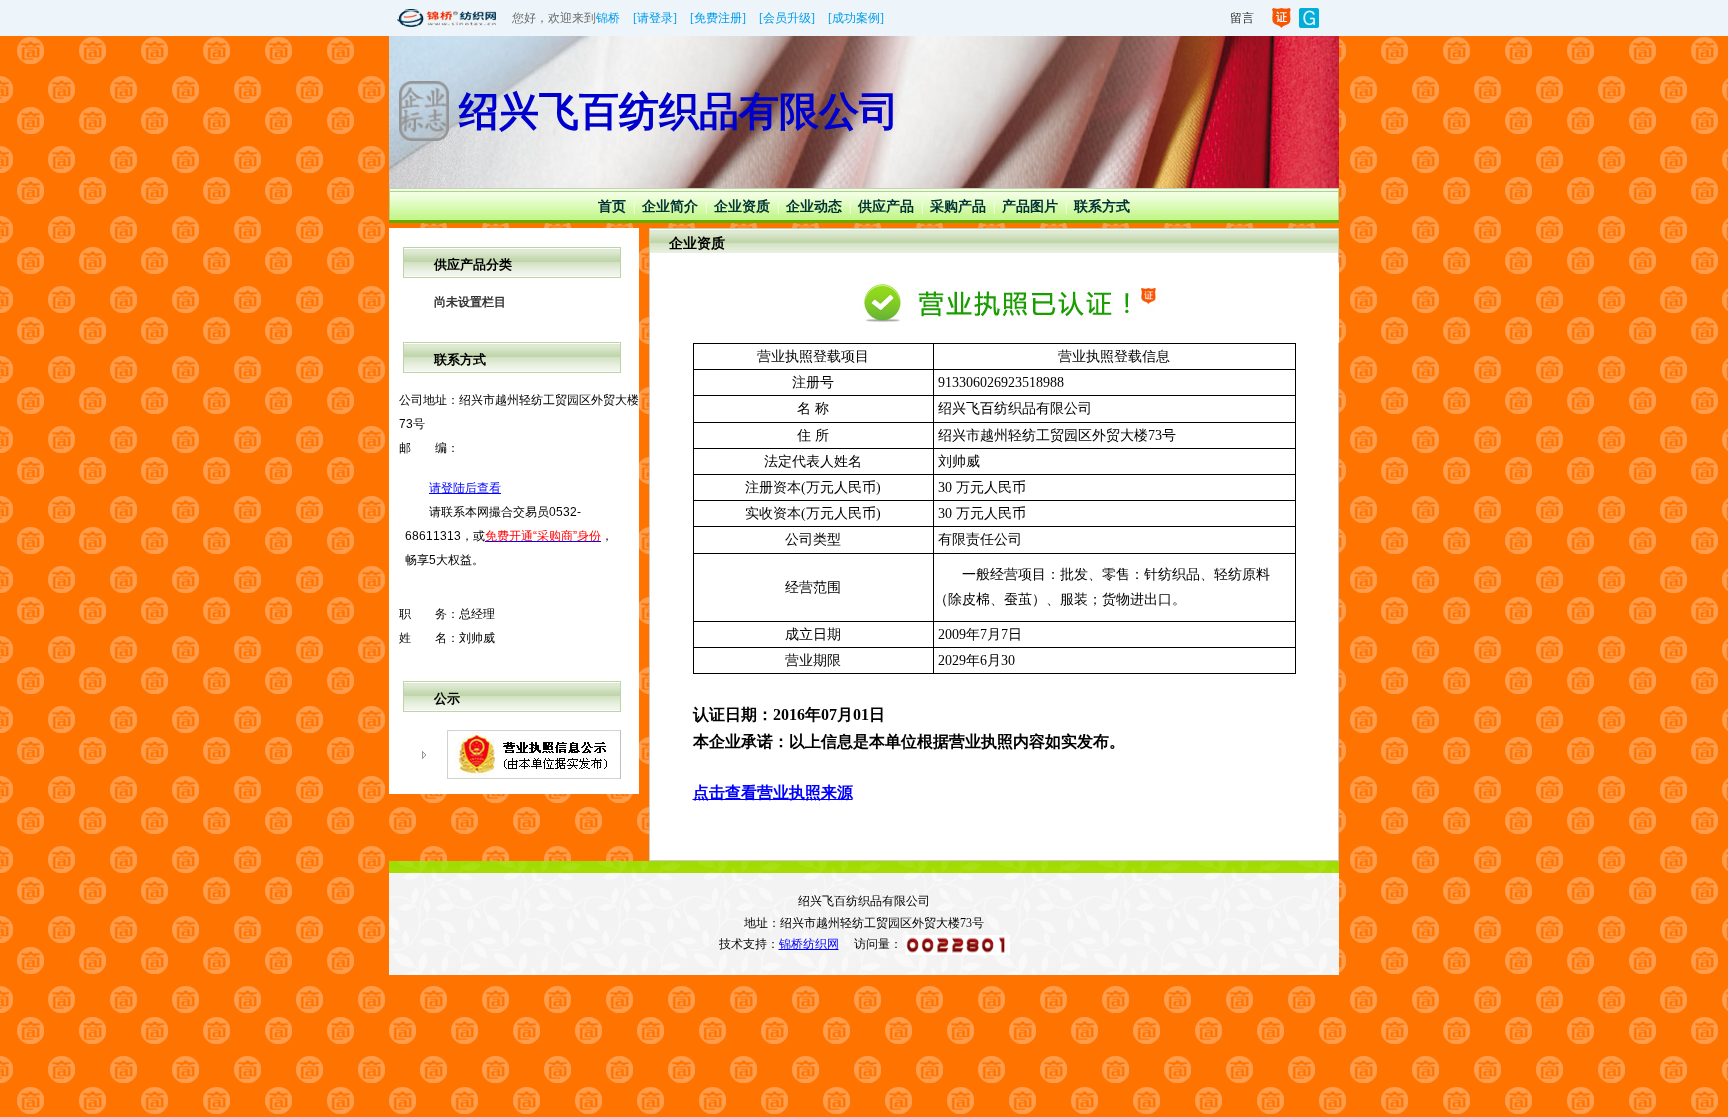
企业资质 (742, 206)
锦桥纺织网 (809, 944)
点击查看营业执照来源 (773, 792)
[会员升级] (787, 18)
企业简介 (670, 206)
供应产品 (886, 206)
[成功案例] (856, 18)
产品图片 (1030, 206)
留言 (1242, 18)
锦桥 (608, 18)
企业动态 (814, 206)
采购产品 (958, 206)
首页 (612, 206)
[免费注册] (718, 18)
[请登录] (655, 18)
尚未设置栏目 (470, 302)
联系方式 (1102, 206)
